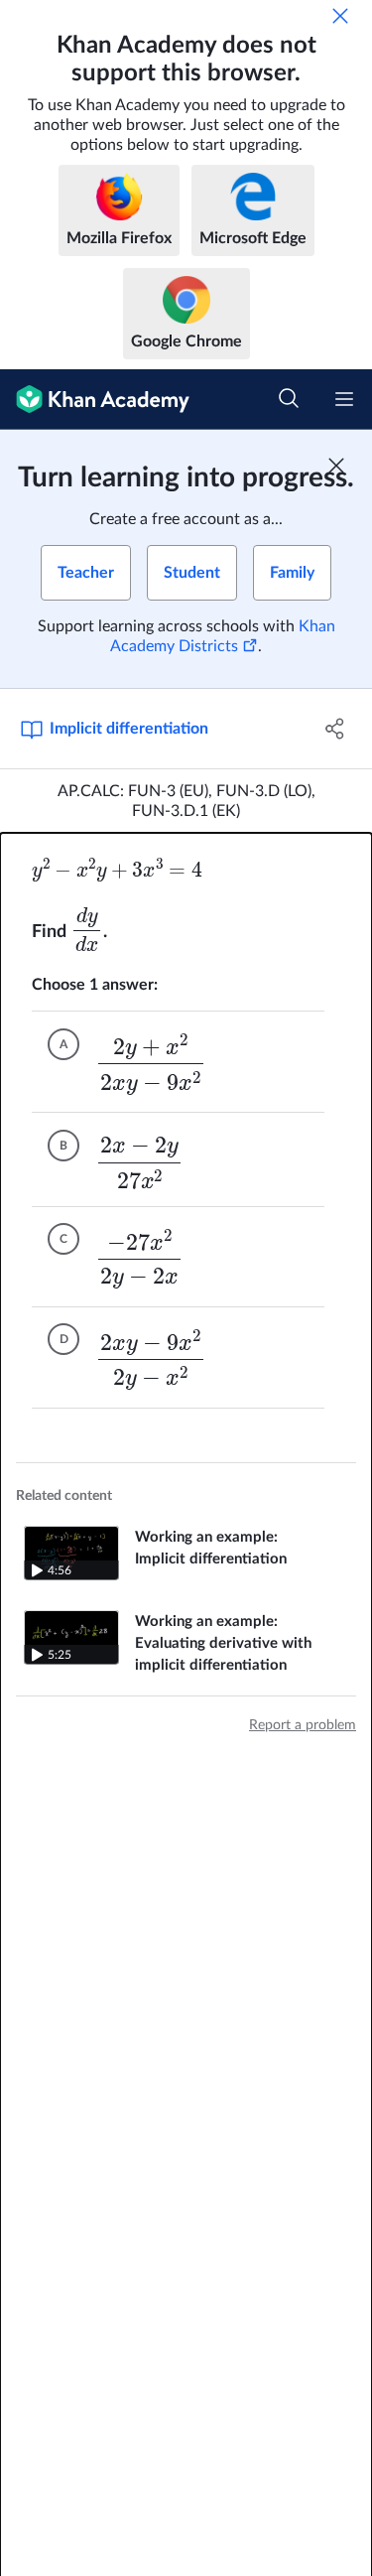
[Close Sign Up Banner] (336, 466)
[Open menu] (344, 399)
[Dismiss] (340, 16)
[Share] (335, 729)
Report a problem (303, 1725)
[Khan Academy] (95, 400)
